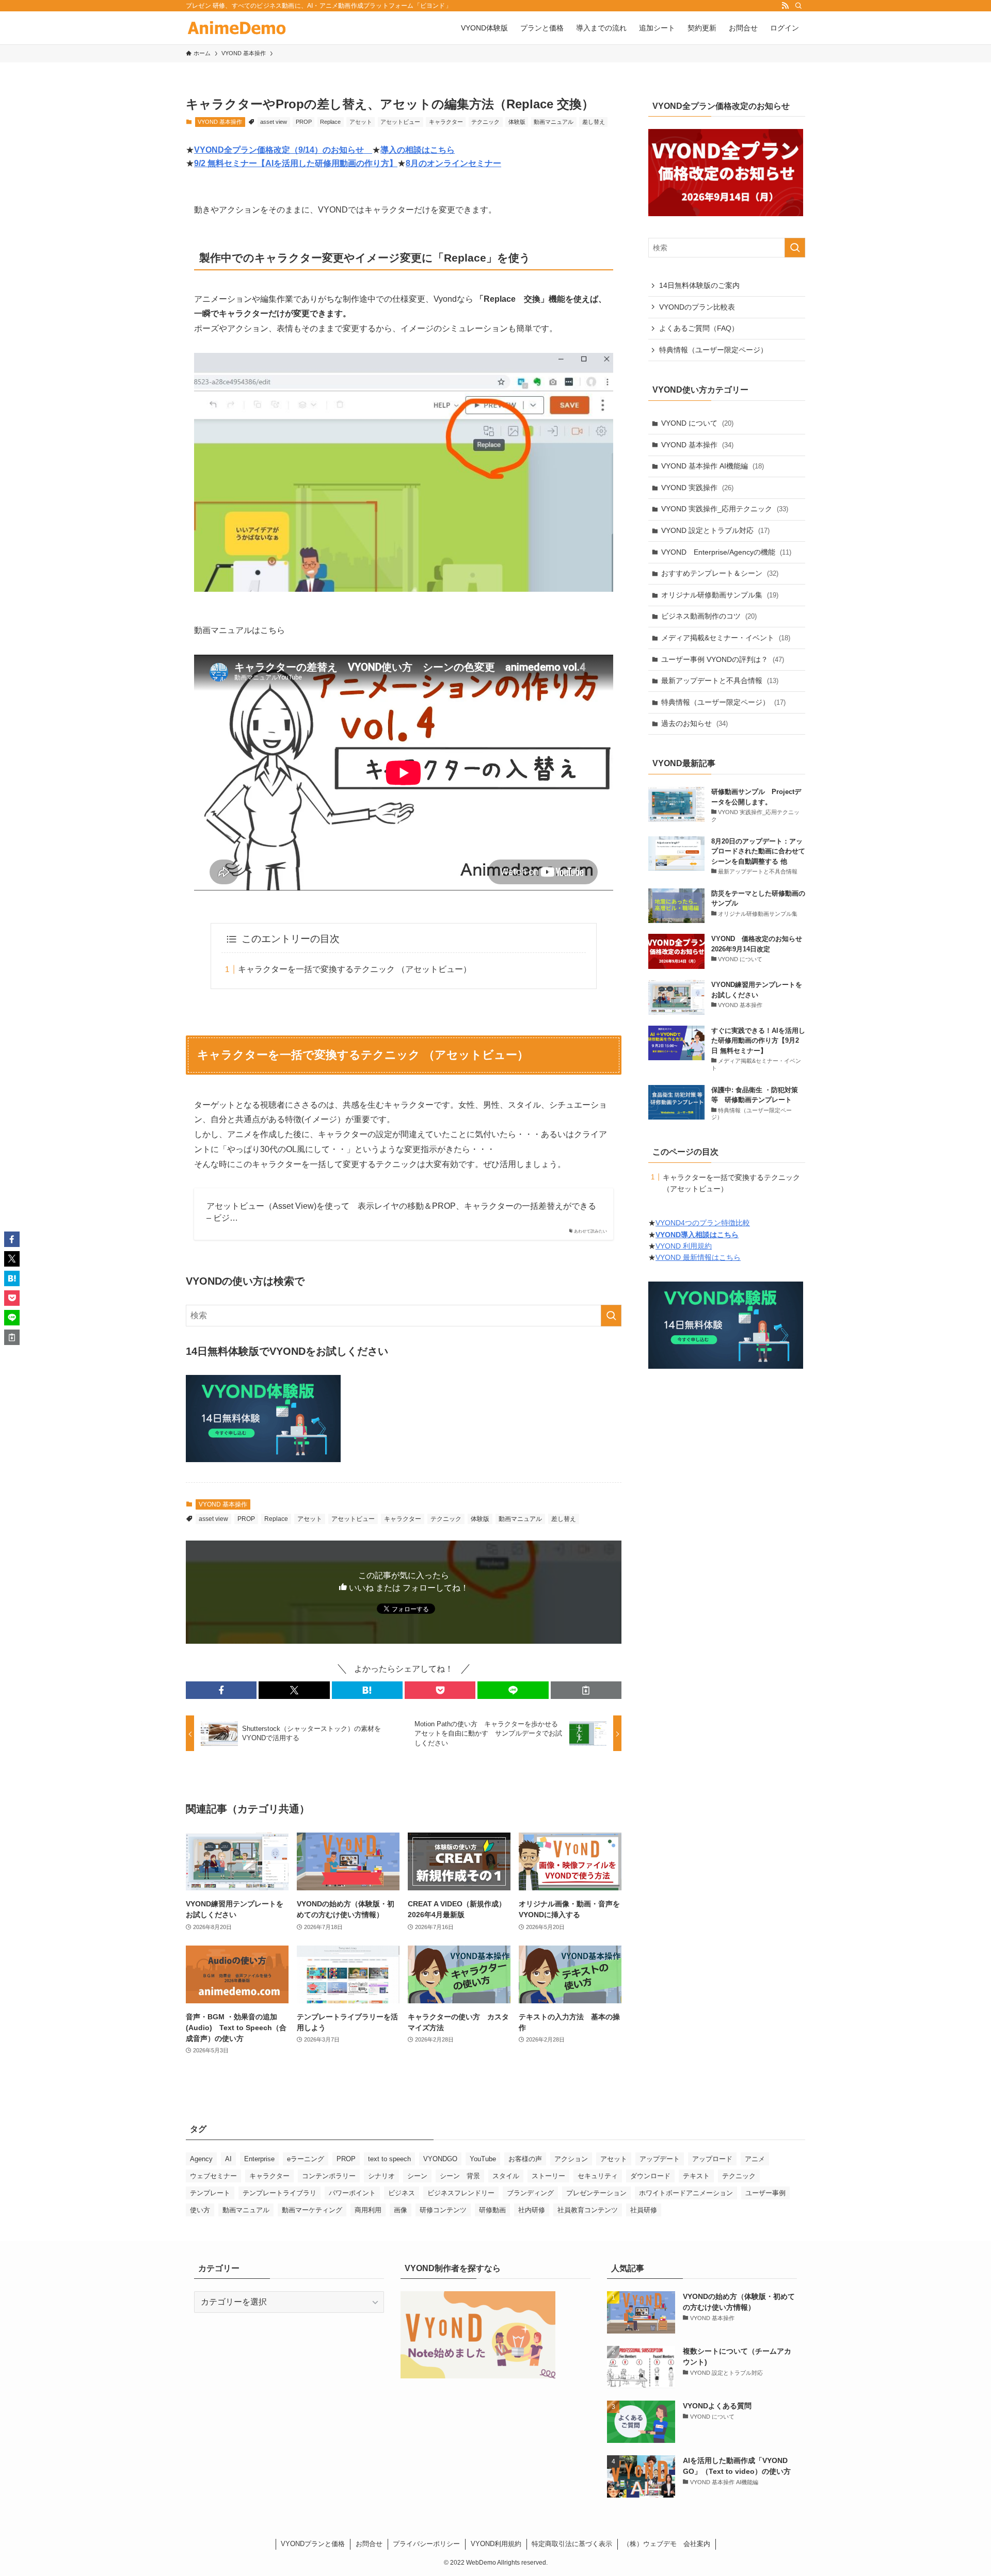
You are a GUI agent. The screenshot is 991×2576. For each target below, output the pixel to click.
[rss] (785, 6)
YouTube (483, 2159)
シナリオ (381, 2176)
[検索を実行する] (611, 1316)
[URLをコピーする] (586, 1690)
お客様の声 (525, 2159)
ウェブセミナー (213, 2176)
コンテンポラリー (329, 2176)
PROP (304, 122)
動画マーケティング (312, 2210)
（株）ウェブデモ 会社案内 (667, 2544)
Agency (201, 2159)
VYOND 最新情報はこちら (698, 1257)
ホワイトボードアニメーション (686, 2193)
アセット (361, 122)
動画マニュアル (554, 122)
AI (228, 2159)
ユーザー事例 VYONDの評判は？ (723, 659)
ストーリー (548, 2176)
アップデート (660, 2159)
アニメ (755, 2159)
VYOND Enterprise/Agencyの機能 (726, 552)
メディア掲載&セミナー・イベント (726, 638)
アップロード (712, 2159)
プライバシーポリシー (426, 2544)
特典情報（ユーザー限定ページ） (713, 350)
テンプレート (210, 2193)
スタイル (506, 2176)
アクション (571, 2159)
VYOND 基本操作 (220, 122)
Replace (330, 122)
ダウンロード (650, 2176)
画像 (401, 2210)
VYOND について (697, 423)
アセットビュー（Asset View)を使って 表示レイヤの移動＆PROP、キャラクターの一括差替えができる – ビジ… (401, 1212)
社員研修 (644, 2210)
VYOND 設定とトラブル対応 (715, 530)
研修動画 (492, 2210)
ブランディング (530, 2193)
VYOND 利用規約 (684, 1246)
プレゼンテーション (596, 2193)
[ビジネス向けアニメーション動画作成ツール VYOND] (237, 28)
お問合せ (369, 2544)
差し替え (594, 122)
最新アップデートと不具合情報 (720, 681)
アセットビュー (400, 122)
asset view (274, 122)
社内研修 (532, 2210)
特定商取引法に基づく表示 (572, 2544)
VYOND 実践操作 (697, 488)
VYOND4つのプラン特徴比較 (703, 1223)
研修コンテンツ (443, 2210)
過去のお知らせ (694, 723)
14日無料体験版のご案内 (699, 285)
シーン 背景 (460, 2176)
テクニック (485, 122)
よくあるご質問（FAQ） (699, 328)
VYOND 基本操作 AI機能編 (713, 466)
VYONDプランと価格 (313, 2544)
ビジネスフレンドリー (461, 2193)
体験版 (517, 122)
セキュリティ (598, 2176)
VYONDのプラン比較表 (697, 307)
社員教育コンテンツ (588, 2210)
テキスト (696, 2176)
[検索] (798, 6)
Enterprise (259, 2159)
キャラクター (446, 122)
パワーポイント (352, 2193)
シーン (417, 2176)
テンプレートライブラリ (279, 2193)
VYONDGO (440, 2159)
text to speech (389, 2159)
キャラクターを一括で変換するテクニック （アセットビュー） (355, 969)
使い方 (200, 2210)
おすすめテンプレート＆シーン (720, 573)
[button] (221, 1690)
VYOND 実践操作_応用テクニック (725, 509)
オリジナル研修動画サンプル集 (720, 595)
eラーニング (306, 2159)
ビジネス (402, 2193)
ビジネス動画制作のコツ (709, 616)
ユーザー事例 (765, 2193)
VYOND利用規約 (496, 2544)
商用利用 (368, 2210)
